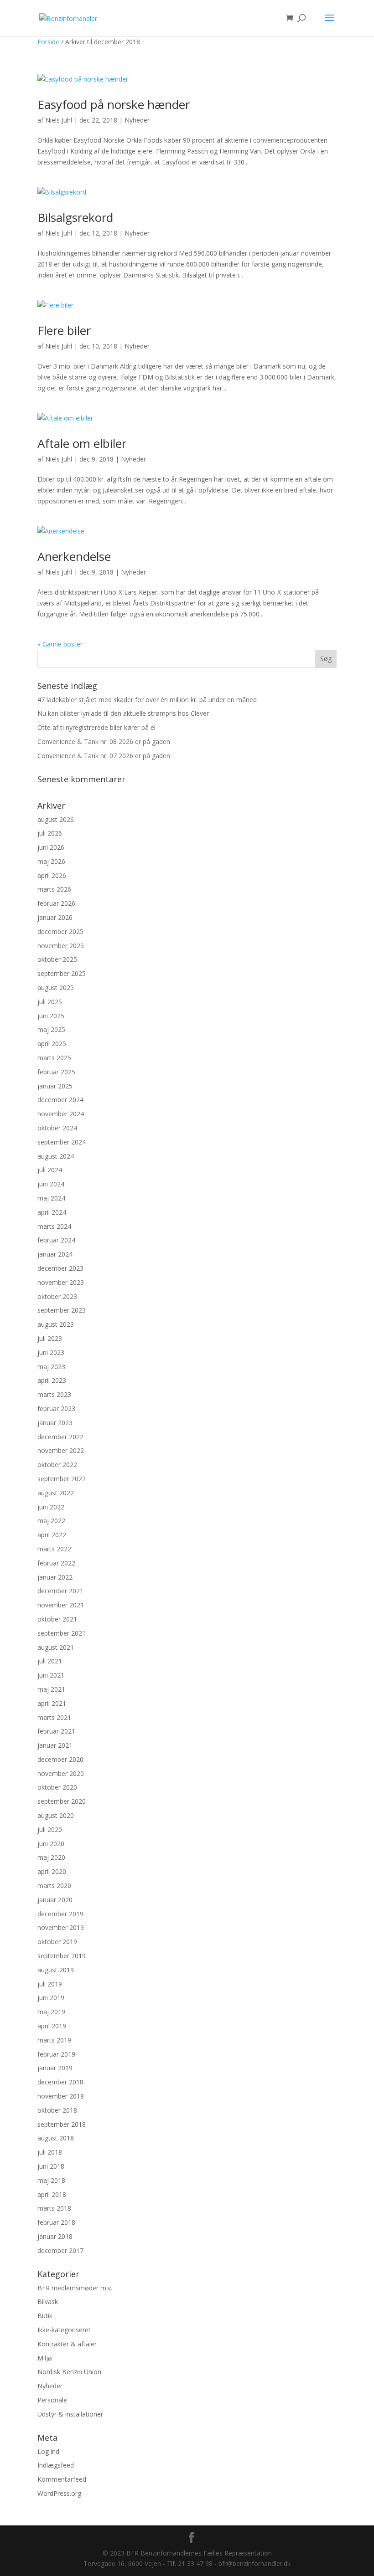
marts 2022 (54, 1549)
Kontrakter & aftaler (67, 2344)
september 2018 (62, 2124)
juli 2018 (50, 2152)
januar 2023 (55, 1423)
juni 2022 (51, 1507)
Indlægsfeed (56, 2465)
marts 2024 (54, 1226)
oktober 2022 (57, 1465)
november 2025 (61, 946)
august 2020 (56, 1815)
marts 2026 (54, 889)
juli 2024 (50, 1170)
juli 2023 (50, 1338)
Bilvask (48, 2301)
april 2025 (52, 1044)
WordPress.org (59, 2493)
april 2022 (52, 1535)
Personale (52, 2400)
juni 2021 (51, 1675)
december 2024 (60, 1100)
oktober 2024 (57, 1128)
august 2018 (56, 2138)
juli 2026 (50, 833)
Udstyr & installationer (70, 2414)
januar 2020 (55, 1900)
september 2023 (62, 1310)
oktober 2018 (57, 2110)
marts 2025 (54, 1058)
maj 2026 (51, 861)
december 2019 (60, 1914)
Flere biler (64, 330)
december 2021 (60, 1591)
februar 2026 (56, 903)
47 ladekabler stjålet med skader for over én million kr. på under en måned (147, 700)
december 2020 (60, 1759)
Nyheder (137, 120)
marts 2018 (54, 2208)
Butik (45, 2316)
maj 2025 (51, 1029)
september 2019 (62, 1956)
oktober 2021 (57, 1619)
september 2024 (62, 1142)
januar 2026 (55, 917)
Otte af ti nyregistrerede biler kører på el (96, 727)
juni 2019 (51, 1998)
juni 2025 (51, 1016)
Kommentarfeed (62, 2479)
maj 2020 (51, 1857)
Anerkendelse (74, 556)
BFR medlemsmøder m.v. (75, 2288)
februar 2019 (56, 2054)
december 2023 (60, 1268)
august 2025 (56, 988)
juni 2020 (51, 1844)
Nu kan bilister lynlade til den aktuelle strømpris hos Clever (123, 713)
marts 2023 (54, 1394)
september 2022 (62, 1479)
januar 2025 (55, 1086)
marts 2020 (54, 1886)
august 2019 (56, 1970)
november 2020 (61, 1773)
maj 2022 (51, 1521)
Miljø (45, 2358)
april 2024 (52, 1212)
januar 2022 (55, 1577)
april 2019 (52, 2026)
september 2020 (62, 1801)
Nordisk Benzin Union (69, 2372)
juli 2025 (50, 1002)
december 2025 (60, 931)
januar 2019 (55, 2068)
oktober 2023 (57, 1296)
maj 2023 (51, 1367)
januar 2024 (55, 1254)
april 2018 (52, 2194)
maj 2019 (51, 2012)
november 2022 (61, 1450)
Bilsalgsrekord (75, 217)
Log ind (48, 2451)
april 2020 (52, 1871)
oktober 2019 (57, 1942)
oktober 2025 (57, 959)
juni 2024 (51, 1184)
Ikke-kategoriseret (64, 2330)
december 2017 (60, 2250)
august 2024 (56, 1156)
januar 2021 (55, 1745)
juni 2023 (51, 1352)
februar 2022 (56, 1563)
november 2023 (61, 1282)
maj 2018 (51, 2180)
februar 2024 (56, 1240)
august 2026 (56, 819)
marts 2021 (54, 1717)
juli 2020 (50, 1829)
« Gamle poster (60, 644)
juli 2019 (50, 1984)
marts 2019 (54, 2040)
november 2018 (61, 2096)
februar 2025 (56, 1072)
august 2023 (56, 1324)
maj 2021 (51, 1689)
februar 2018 (56, 2222)
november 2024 (61, 1114)
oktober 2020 (57, 1787)
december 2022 (60, 1437)
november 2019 (61, 1927)
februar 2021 (56, 1731)
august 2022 (56, 1493)
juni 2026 (51, 847)
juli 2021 (50, 1661)
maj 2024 (51, 1198)
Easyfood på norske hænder (114, 104)
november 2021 (61, 1605)
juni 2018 (51, 2166)
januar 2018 (55, 2236)
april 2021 (52, 1703)
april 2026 (52, 875)
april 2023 (52, 1380)
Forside (48, 42)
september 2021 (62, 1633)
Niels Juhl (59, 120)
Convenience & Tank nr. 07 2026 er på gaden (104, 756)
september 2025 (62, 973)
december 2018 (60, 2082)
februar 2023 (56, 1409)
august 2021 (56, 1647)
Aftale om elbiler (82, 443)
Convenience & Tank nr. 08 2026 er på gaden (104, 741)
